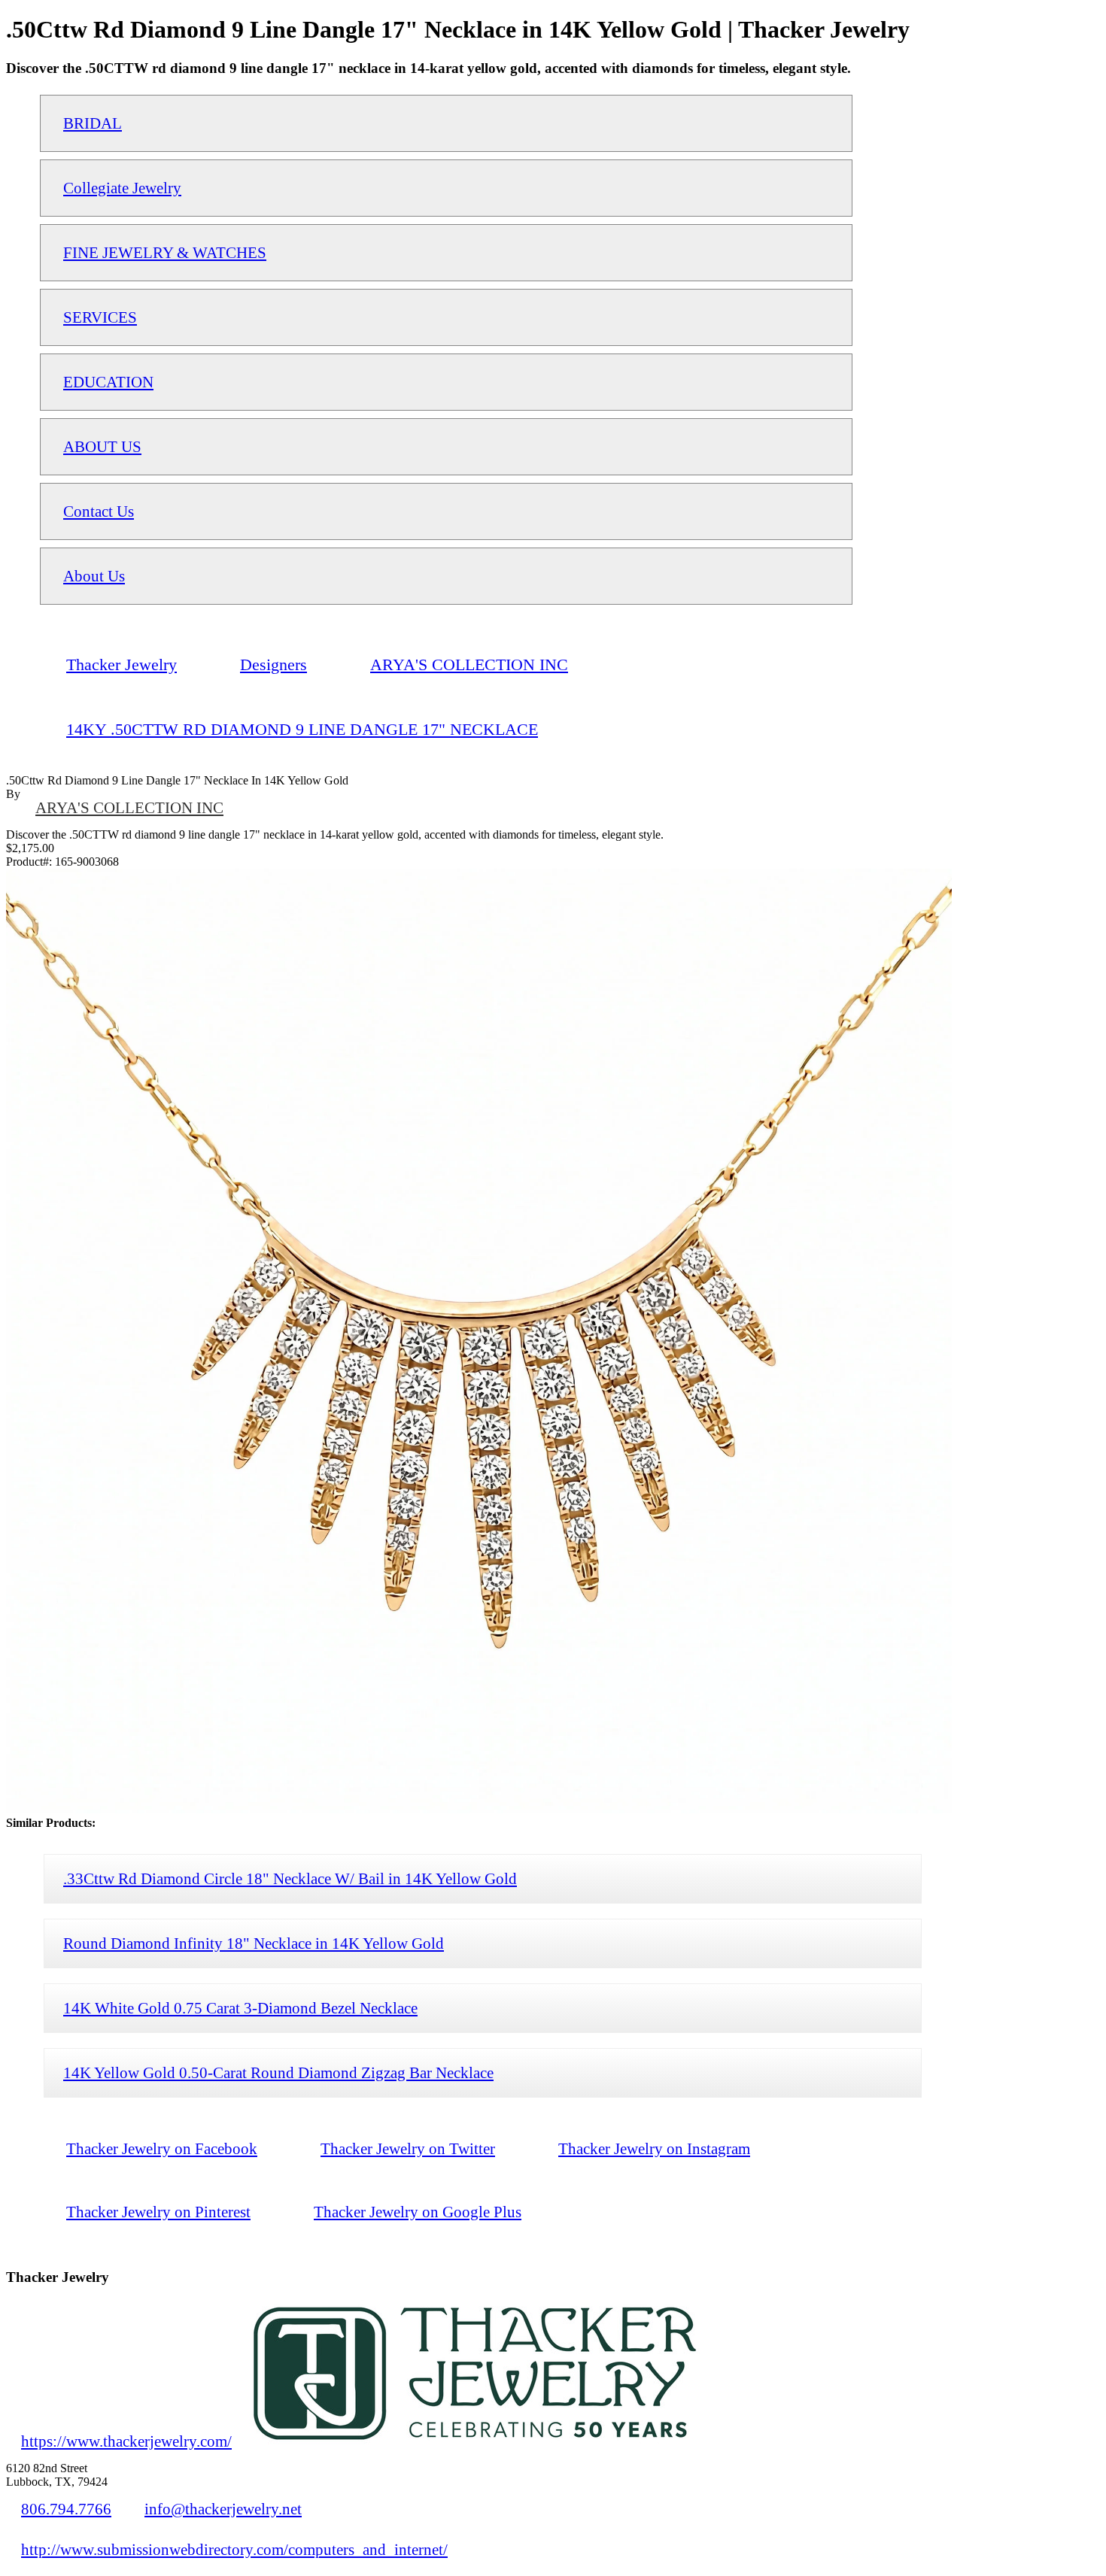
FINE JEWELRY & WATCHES (165, 252)
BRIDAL (93, 123)
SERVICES (100, 317)
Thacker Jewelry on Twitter (408, 2148)
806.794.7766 (66, 2509)
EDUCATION (108, 382)
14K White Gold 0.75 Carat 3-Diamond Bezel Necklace (240, 2008)
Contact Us (99, 511)
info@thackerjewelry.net (223, 2509)
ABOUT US (102, 446)
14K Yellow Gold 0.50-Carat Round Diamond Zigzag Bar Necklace (278, 2072)
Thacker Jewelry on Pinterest (158, 2212)
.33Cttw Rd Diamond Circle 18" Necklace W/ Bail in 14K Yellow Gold (290, 1878)
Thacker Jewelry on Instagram (654, 2148)
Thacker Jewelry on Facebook (162, 2148)
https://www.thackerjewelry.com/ (126, 2441)
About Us (94, 576)
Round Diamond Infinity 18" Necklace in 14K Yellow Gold (254, 1943)
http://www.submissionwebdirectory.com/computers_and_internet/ (234, 2549)
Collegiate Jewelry (122, 188)
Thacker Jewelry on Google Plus (418, 2212)
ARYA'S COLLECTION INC (129, 807)
